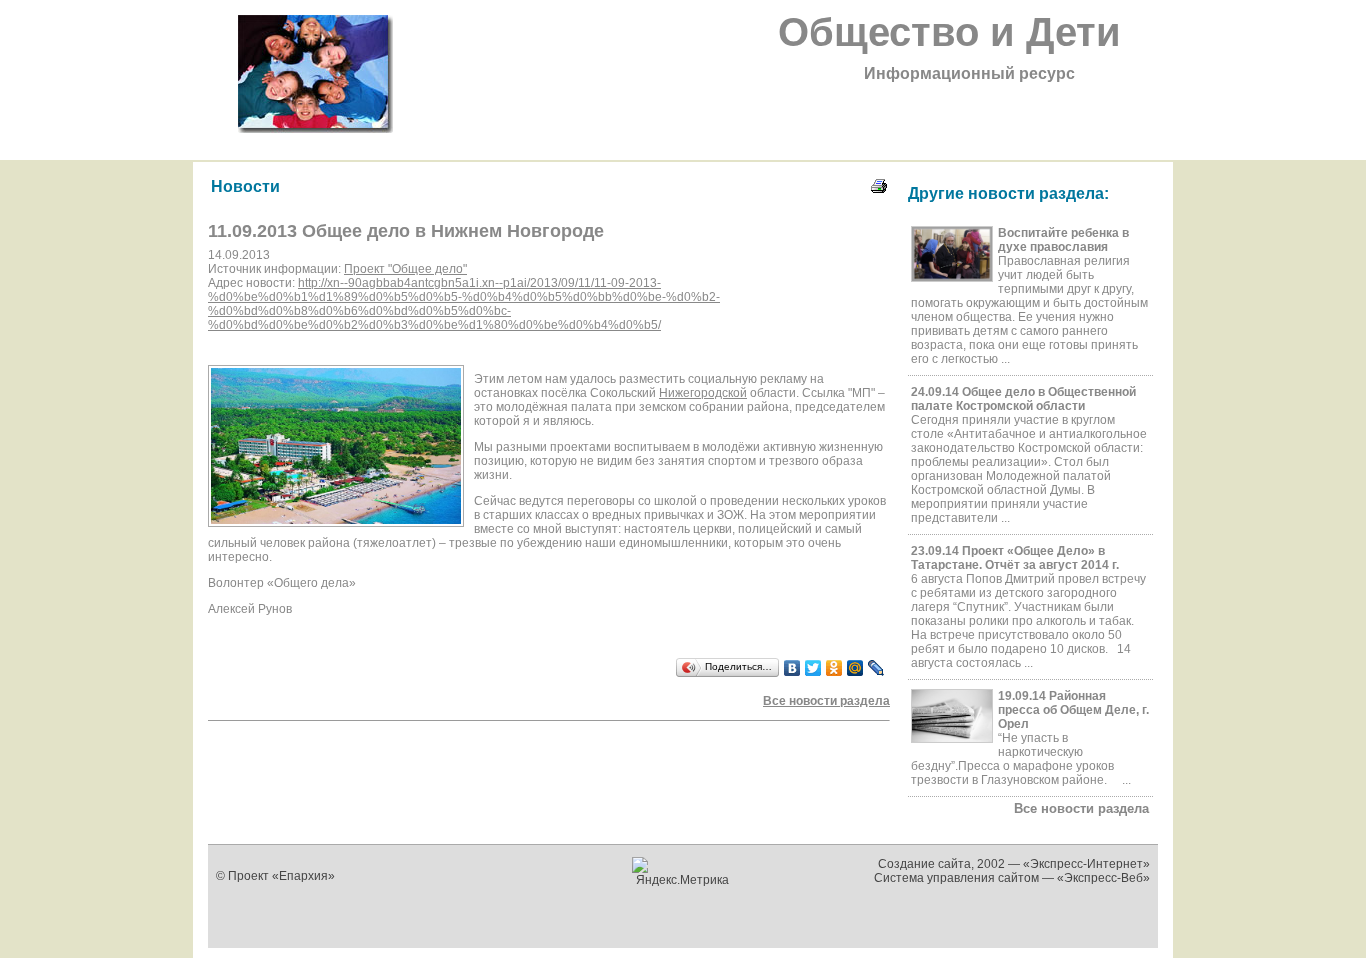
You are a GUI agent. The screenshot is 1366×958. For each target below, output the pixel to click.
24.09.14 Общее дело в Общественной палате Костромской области (1023, 399)
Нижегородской (703, 393)
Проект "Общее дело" (405, 269)
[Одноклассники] (834, 668)
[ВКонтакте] (792, 668)
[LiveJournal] (876, 668)
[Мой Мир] (855, 668)
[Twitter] (813, 668)
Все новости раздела (1081, 808)
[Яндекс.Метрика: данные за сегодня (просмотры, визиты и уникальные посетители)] (683, 872)
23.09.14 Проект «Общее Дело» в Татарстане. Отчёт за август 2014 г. (1015, 558)
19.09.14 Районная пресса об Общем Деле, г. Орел (1073, 710)
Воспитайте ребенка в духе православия (1063, 240)
